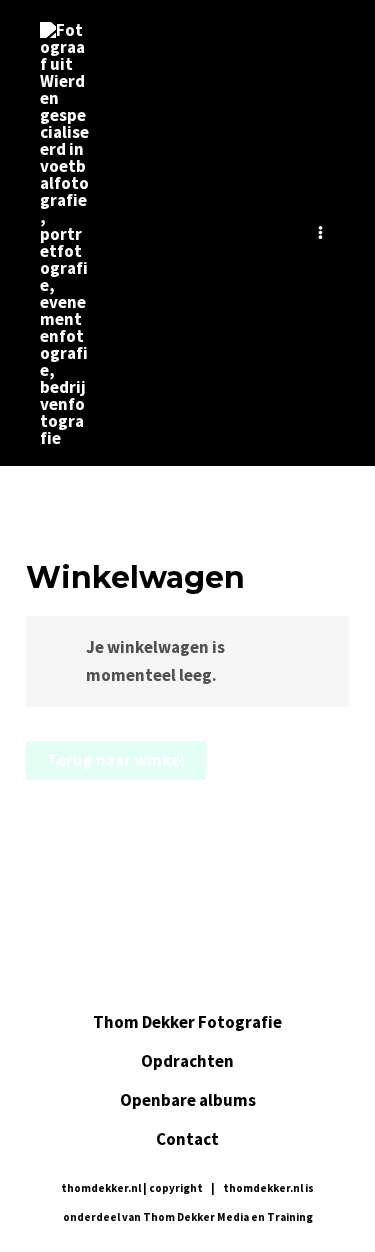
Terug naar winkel (116, 760)
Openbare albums (188, 1100)
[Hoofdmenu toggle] (320, 232)
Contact (187, 1139)
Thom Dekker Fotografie (187, 1022)
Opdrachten (187, 1061)
